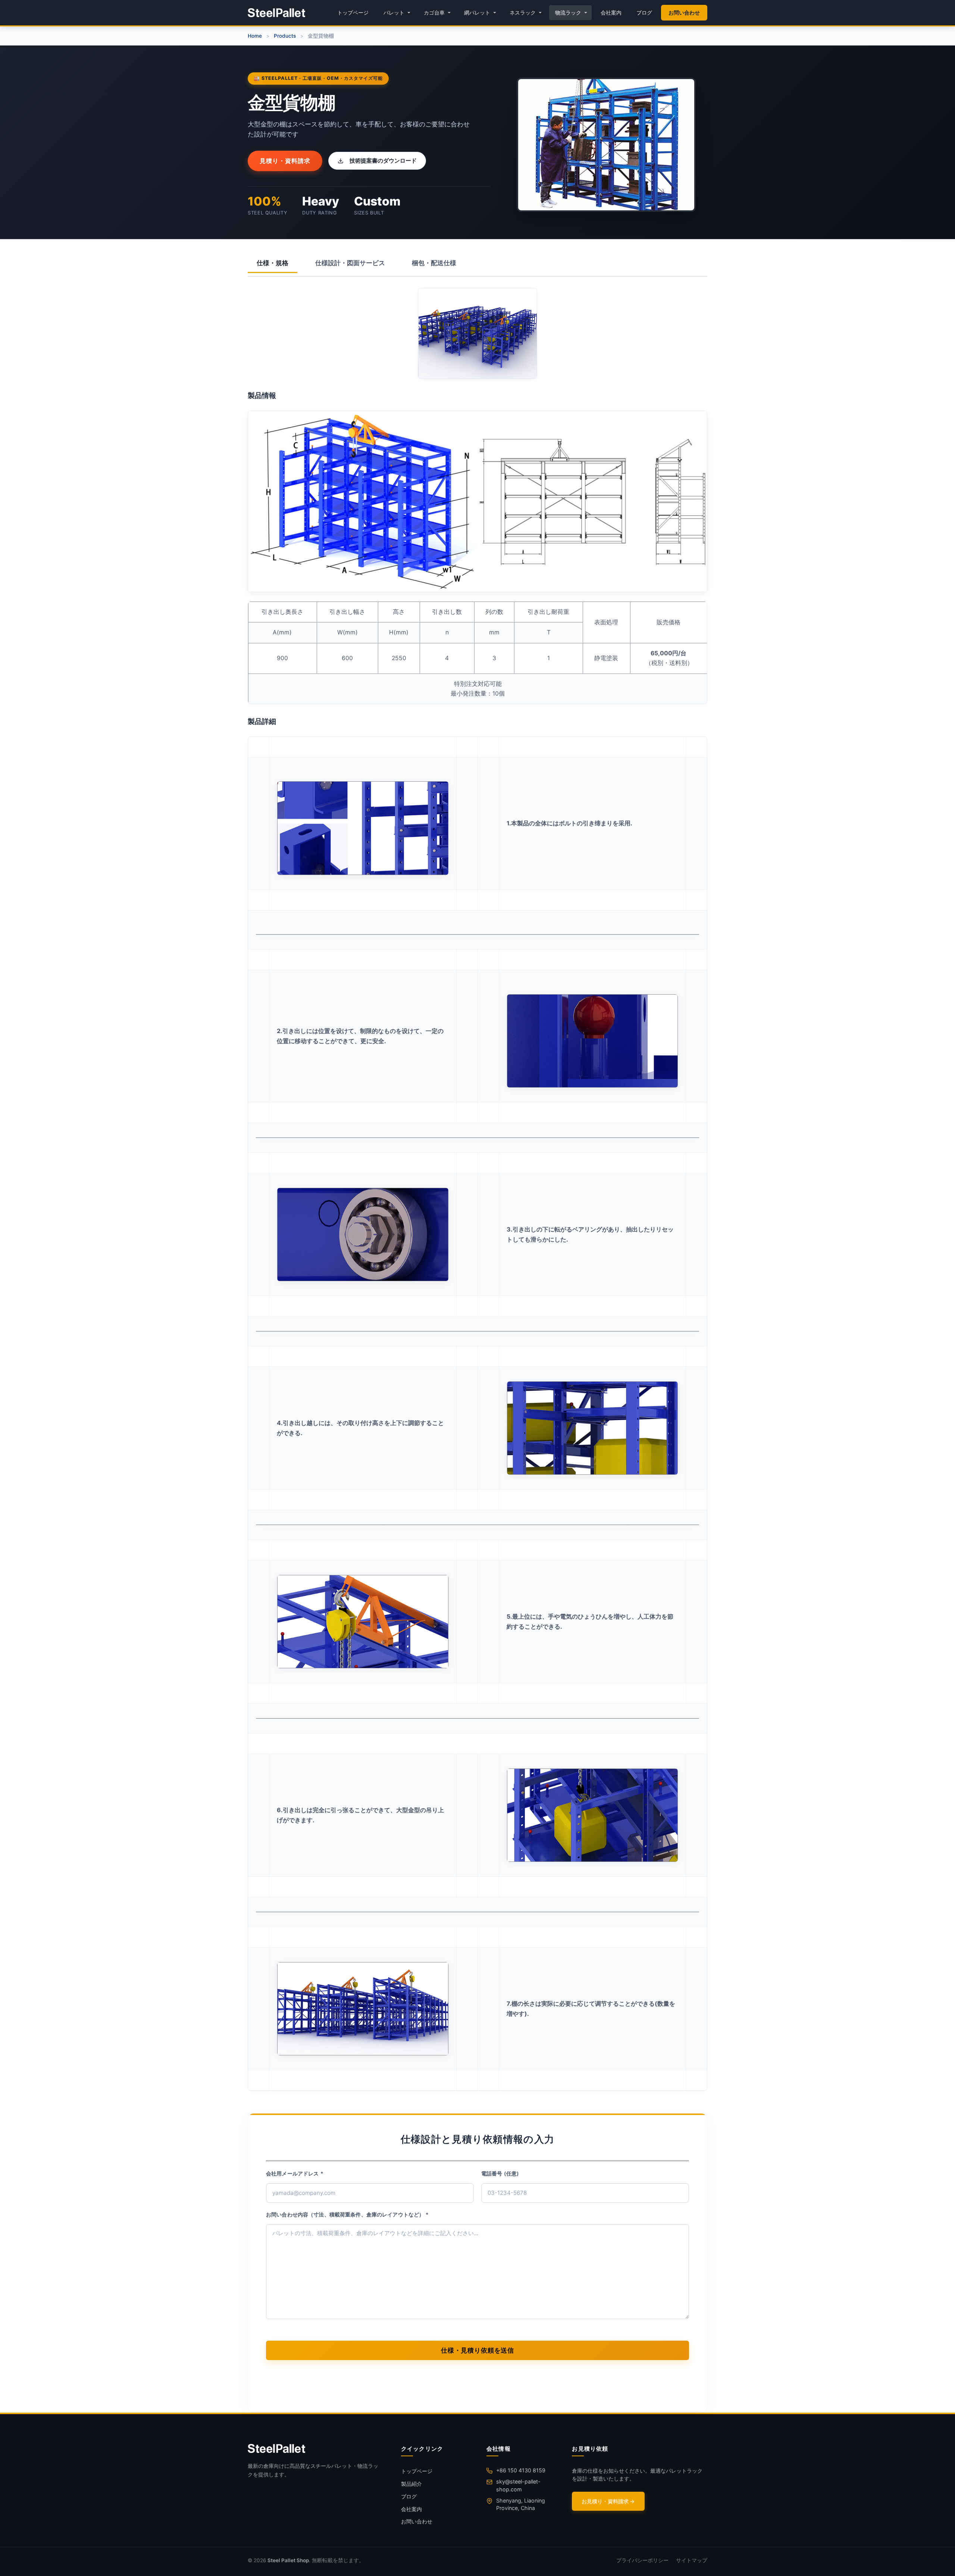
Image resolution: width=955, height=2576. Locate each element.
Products (285, 36)
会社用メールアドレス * (295, 2173)
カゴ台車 (434, 12)
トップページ (353, 12)
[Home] (315, 2448)
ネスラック (523, 12)
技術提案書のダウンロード (383, 161)
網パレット (477, 12)
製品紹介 (411, 2484)
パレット (394, 12)
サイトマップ (692, 2560)
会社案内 (611, 12)
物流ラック (568, 12)
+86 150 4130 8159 (521, 2470)
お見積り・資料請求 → (608, 2501)
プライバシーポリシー (642, 2560)
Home (255, 36)
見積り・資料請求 (285, 161)
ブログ (644, 12)
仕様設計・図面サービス (350, 263)
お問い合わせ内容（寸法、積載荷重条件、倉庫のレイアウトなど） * (347, 2214)
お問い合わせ (684, 12)
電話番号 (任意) (500, 2173)
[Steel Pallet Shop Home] (276, 13)
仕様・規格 (273, 263)
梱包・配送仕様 (434, 263)
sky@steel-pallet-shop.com (518, 2485)
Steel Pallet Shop (288, 2560)
